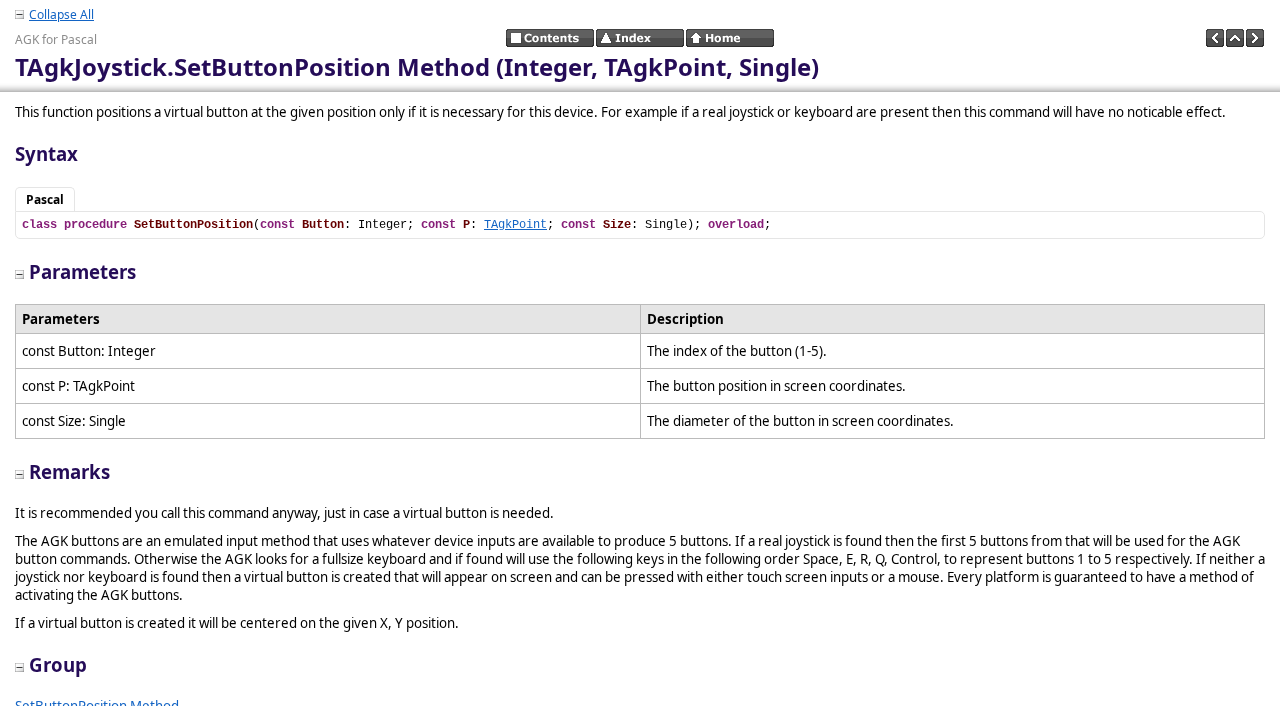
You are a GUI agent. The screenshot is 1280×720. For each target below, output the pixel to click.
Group (58, 664)
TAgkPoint (515, 225)
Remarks (69, 471)
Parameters (82, 271)
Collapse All (61, 14)
